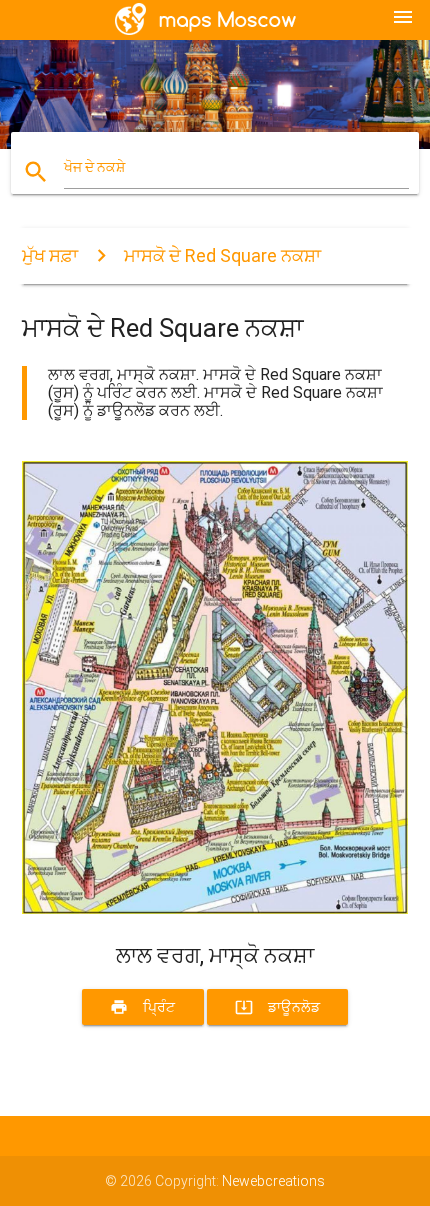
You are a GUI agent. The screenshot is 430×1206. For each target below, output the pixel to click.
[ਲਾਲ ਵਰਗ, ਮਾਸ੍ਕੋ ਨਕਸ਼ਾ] (215, 909)
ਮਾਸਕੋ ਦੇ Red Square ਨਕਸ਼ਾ (222, 255)
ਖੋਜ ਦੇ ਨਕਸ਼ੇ (94, 167)
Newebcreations (273, 1181)
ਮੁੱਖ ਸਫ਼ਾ (50, 255)
